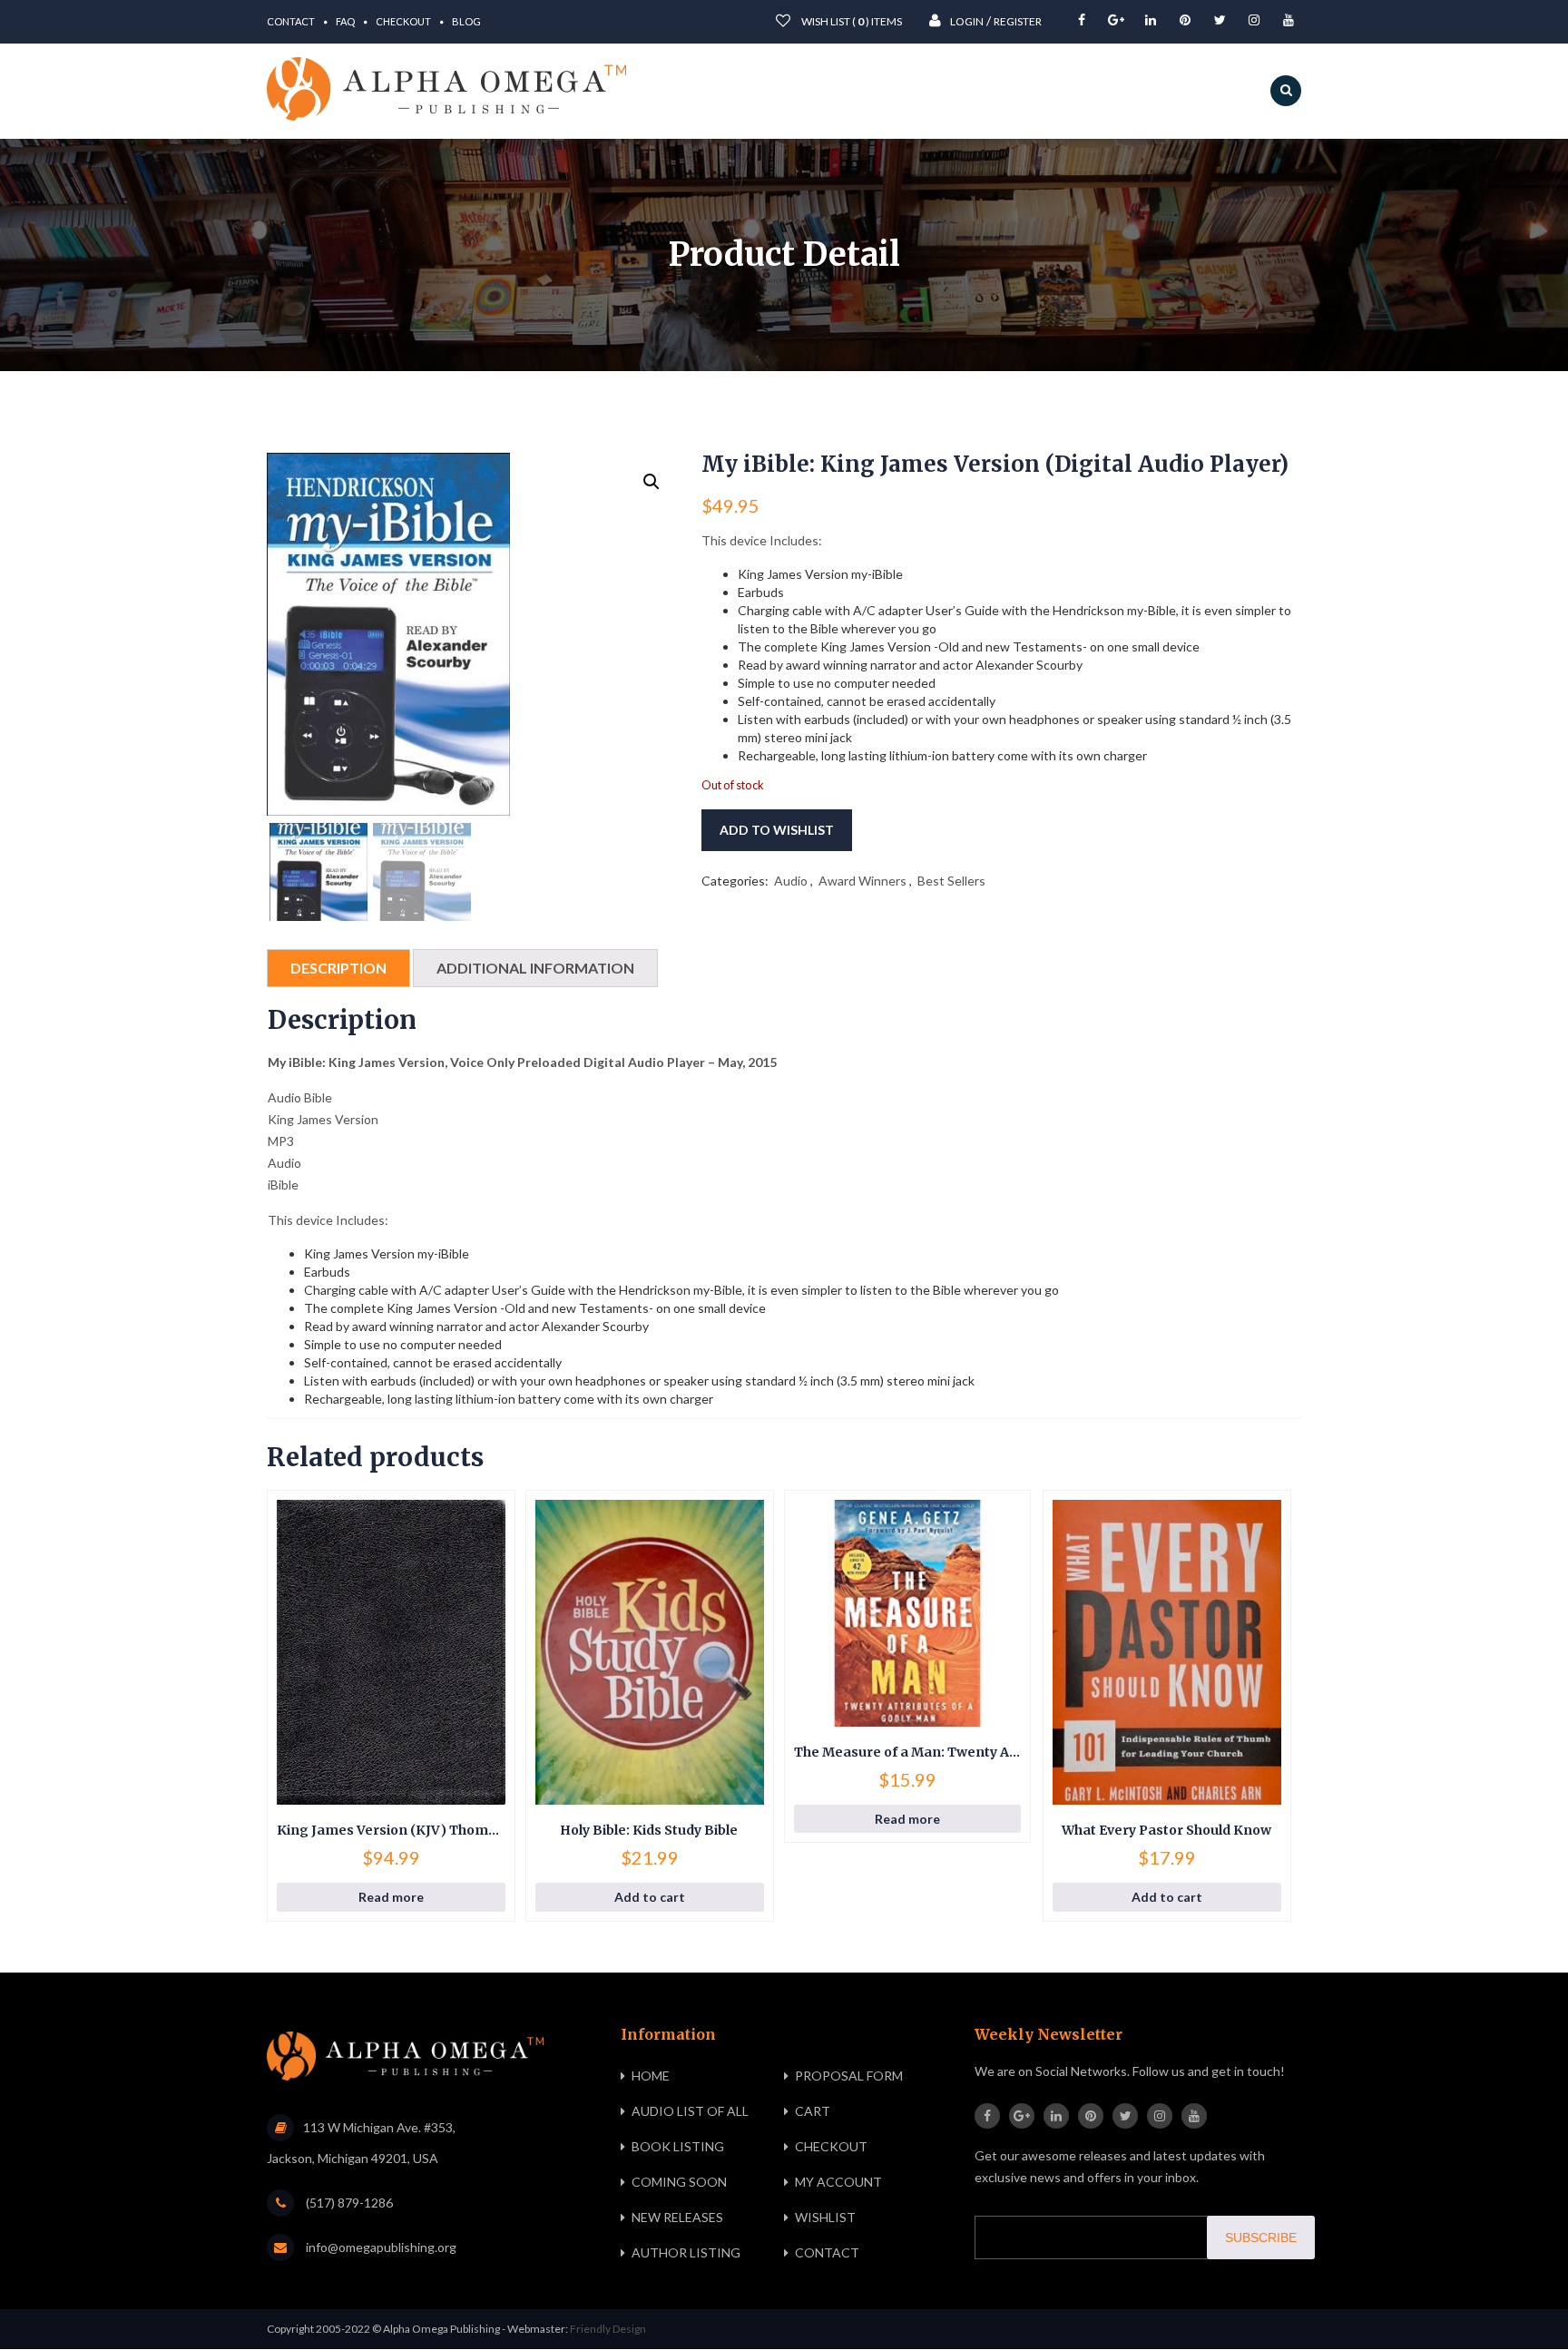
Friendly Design (608, 2329)
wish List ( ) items (851, 21)
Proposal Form (849, 2076)
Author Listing (686, 2252)
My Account (838, 2182)
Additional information (535, 968)
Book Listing (678, 2146)
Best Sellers (951, 881)
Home (651, 2076)
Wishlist (825, 2217)
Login (967, 21)
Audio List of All (690, 2111)
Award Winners (862, 881)
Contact (291, 21)
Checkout (403, 21)
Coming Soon (679, 2182)
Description (338, 968)
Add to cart (650, 1897)
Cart (813, 2111)
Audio (791, 881)
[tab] (338, 968)
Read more (391, 1897)
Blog (466, 21)
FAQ (345, 21)
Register (1018, 21)
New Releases (677, 2217)
